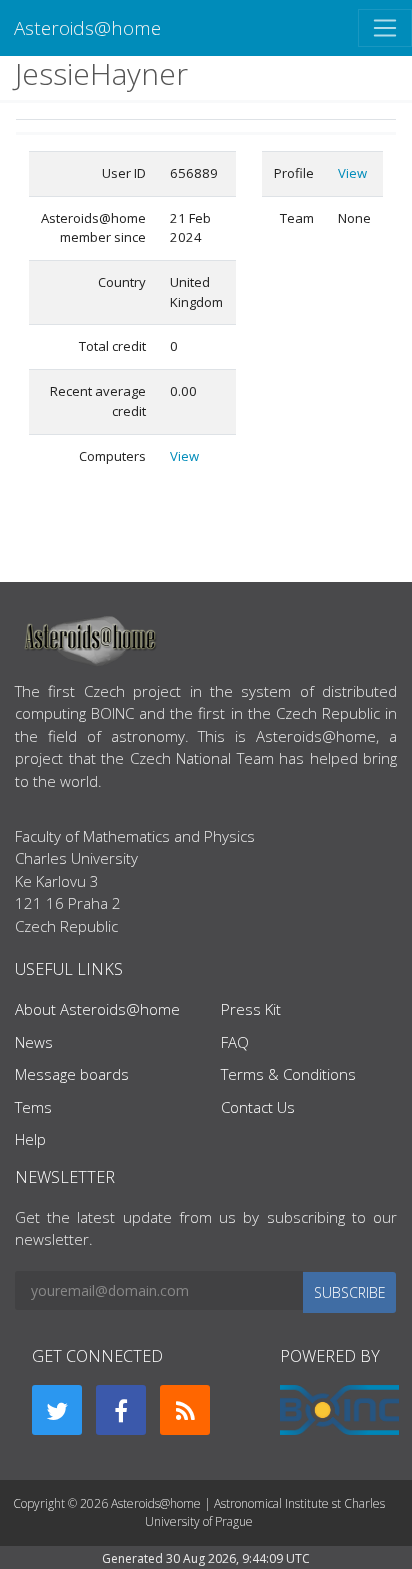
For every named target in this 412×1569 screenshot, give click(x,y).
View (184, 456)
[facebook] (121, 1410)
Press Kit (251, 1009)
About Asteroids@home (97, 1009)
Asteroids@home (87, 27)
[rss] (185, 1410)
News (34, 1042)
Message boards (72, 1074)
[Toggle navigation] (385, 28)
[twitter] (57, 1410)
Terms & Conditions (288, 1074)
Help (30, 1139)
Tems (33, 1107)
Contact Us (258, 1107)
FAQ (235, 1042)
